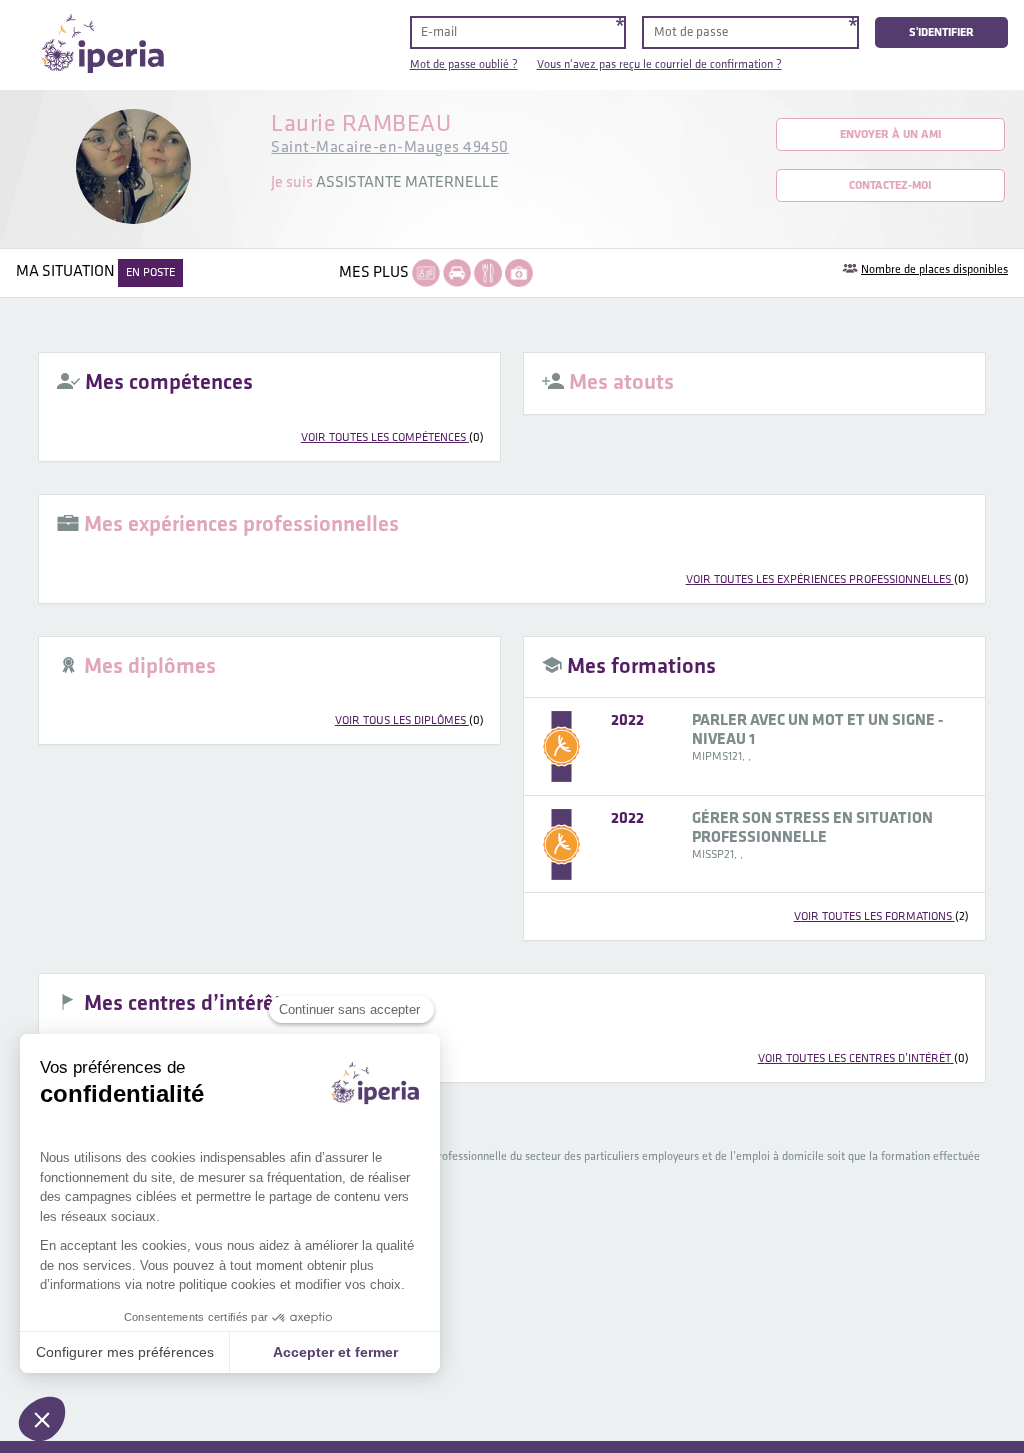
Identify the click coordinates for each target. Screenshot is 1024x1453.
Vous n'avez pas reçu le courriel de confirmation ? (659, 64)
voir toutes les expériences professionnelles (827, 579)
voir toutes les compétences (392, 437)
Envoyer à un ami (890, 134)
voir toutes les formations (881, 916)
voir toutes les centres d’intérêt (863, 1058)
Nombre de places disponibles (934, 269)
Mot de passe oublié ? (464, 64)
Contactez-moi (890, 185)
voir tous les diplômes (409, 720)
